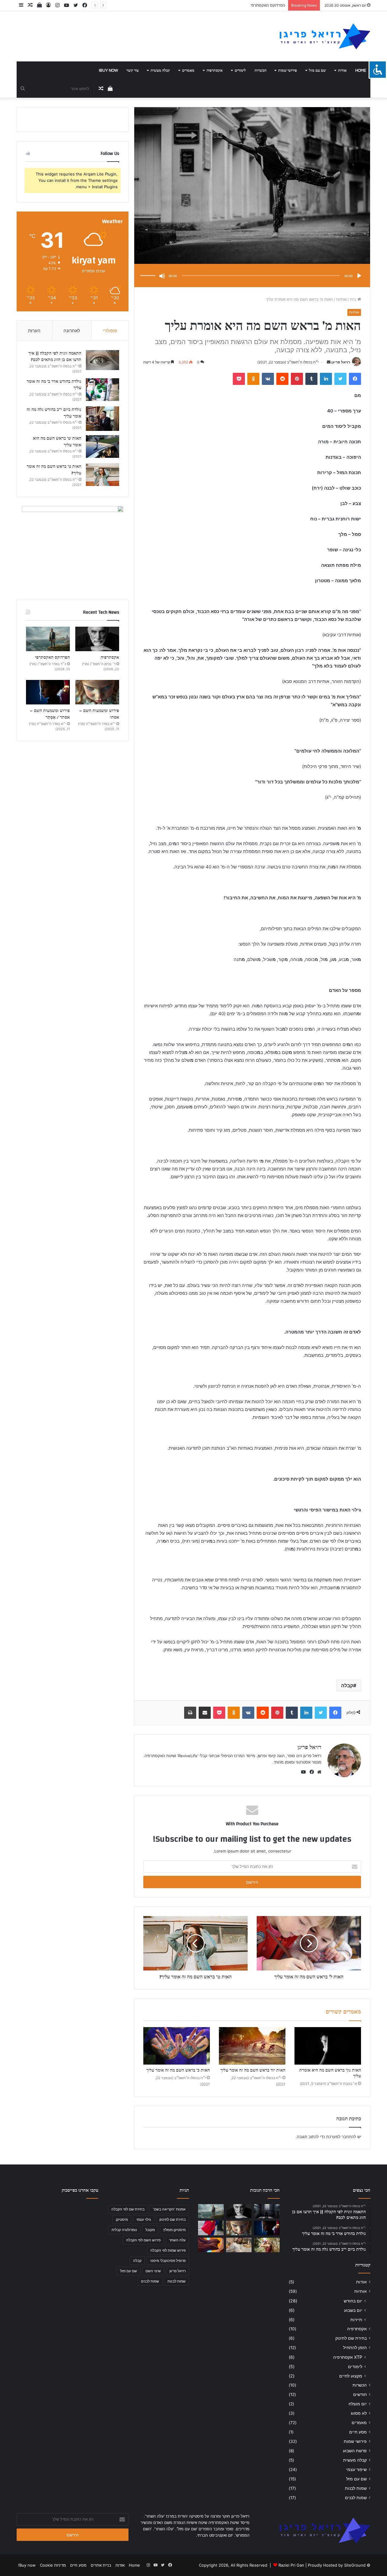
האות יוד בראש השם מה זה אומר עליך (253, 2070)
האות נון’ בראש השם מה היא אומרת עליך (330, 2073)
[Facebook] (311, 1772)
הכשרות (260, 71)
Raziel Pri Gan (291, 2565)
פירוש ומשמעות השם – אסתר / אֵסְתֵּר (50, 714)
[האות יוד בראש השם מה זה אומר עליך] (252, 2046)
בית (354, 299)
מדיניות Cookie (53, 2565)
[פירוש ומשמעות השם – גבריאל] (211, 2228)
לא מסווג (359, 2413)
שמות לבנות (356, 2488)
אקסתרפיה (215, 71)
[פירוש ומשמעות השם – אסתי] (97, 692)
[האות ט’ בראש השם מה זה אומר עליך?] (102, 475)
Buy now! (108, 71)
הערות (34, 331)
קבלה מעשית (160, 71)
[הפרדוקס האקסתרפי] (48, 639)
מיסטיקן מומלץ (174, 2230)
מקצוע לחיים (351, 2376)
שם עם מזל (317, 71)
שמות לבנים (356, 2498)
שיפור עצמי (356, 2469)
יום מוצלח (358, 2404)
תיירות (356, 2320)
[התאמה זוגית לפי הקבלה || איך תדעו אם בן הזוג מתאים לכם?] (102, 360)
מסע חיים (358, 2432)
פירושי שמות (288, 71)
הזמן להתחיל (355, 2348)
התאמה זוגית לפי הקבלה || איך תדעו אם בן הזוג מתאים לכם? (55, 357)
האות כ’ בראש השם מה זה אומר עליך (178, 2070)
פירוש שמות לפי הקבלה (168, 2250)
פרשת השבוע (355, 2451)
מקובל (150, 2230)
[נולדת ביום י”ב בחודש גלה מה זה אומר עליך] (102, 419)
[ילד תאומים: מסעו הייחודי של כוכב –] (267, 2245)
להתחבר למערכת (341, 2137)
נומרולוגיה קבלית (124, 2230)
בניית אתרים (101, 2565)
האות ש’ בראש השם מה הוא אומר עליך (57, 442)
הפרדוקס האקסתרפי (52, 658)
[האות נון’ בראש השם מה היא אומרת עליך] (328, 2046)
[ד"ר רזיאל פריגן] (325, 36)
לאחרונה (72, 331)
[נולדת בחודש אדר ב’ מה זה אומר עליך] (102, 390)
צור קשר (133, 71)
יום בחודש (353, 2301)
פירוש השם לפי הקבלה (143, 2240)
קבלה (347, 1685)
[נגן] (359, 276)
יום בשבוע (353, 2310)
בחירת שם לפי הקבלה (128, 2209)
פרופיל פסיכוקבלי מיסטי (168, 2261)
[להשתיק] (162, 276)
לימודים (240, 71)
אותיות (341, 299)
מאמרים (188, 71)
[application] (252, 276)
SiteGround (355, 2565)
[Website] (318, 1772)
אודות (342, 71)
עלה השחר (177, 2240)
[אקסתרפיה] (97, 639)
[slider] (149, 269)
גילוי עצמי (144, 2219)
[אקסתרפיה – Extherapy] (211, 2245)
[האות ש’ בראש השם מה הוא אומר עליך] (102, 446)
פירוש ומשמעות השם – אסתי (261, 5)
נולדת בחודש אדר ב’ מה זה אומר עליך (54, 385)
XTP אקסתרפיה (348, 2357)
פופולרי (110, 331)
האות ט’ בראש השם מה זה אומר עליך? (54, 470)
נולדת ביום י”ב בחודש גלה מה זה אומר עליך (54, 413)
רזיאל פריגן (341, 362)
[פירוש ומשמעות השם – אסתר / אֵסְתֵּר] (48, 692)
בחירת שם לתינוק (351, 2338)
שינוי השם (153, 2271)
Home (361, 71)
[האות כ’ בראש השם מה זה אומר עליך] (177, 2046)
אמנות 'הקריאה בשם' (169, 2209)
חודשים (360, 2394)
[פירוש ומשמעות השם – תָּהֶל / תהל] (239, 2245)
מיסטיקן (122, 2219)
